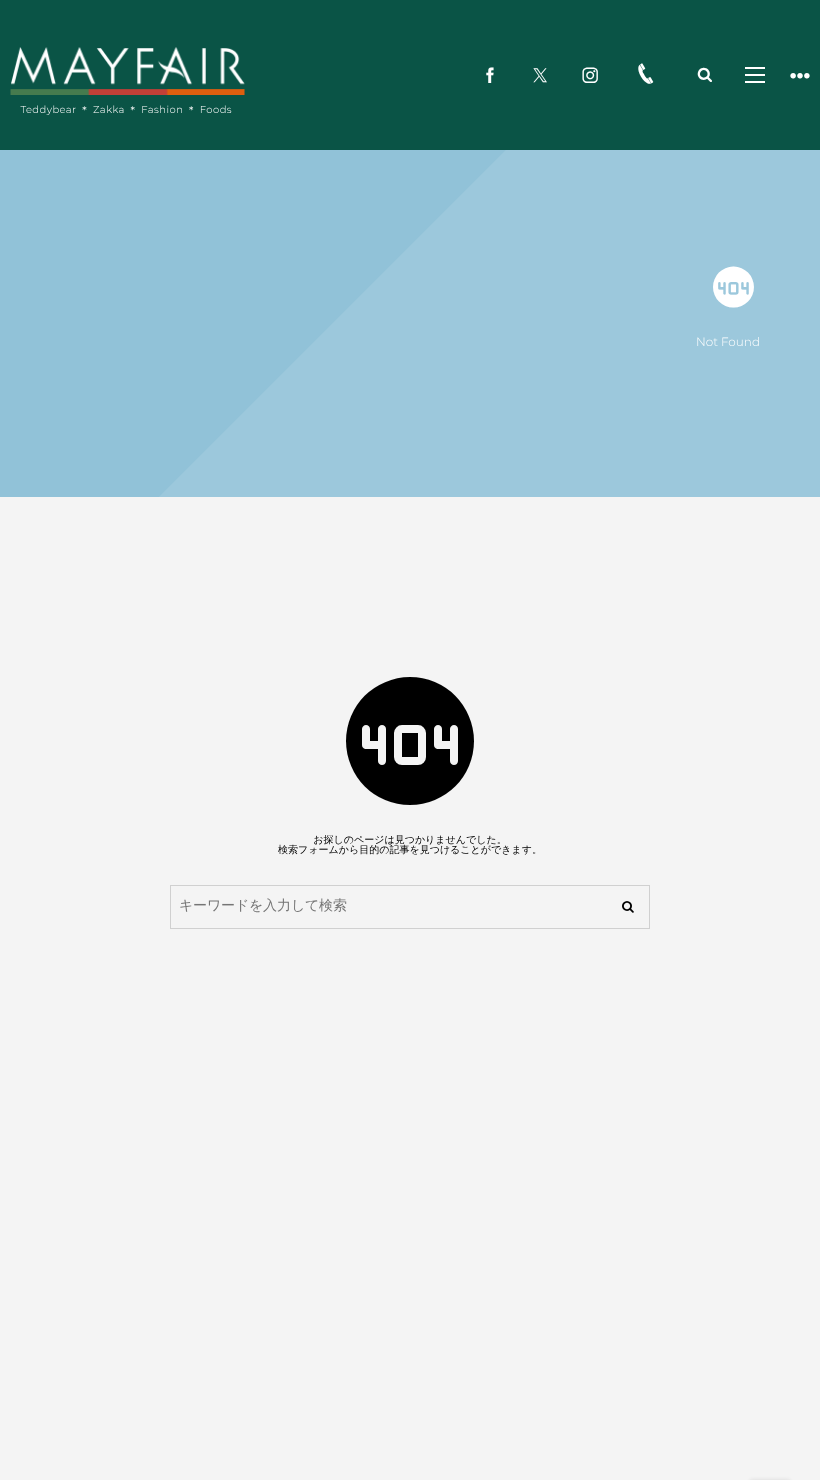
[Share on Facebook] (490, 75)
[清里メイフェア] (127, 70)
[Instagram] (590, 75)
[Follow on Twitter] (540, 75)
